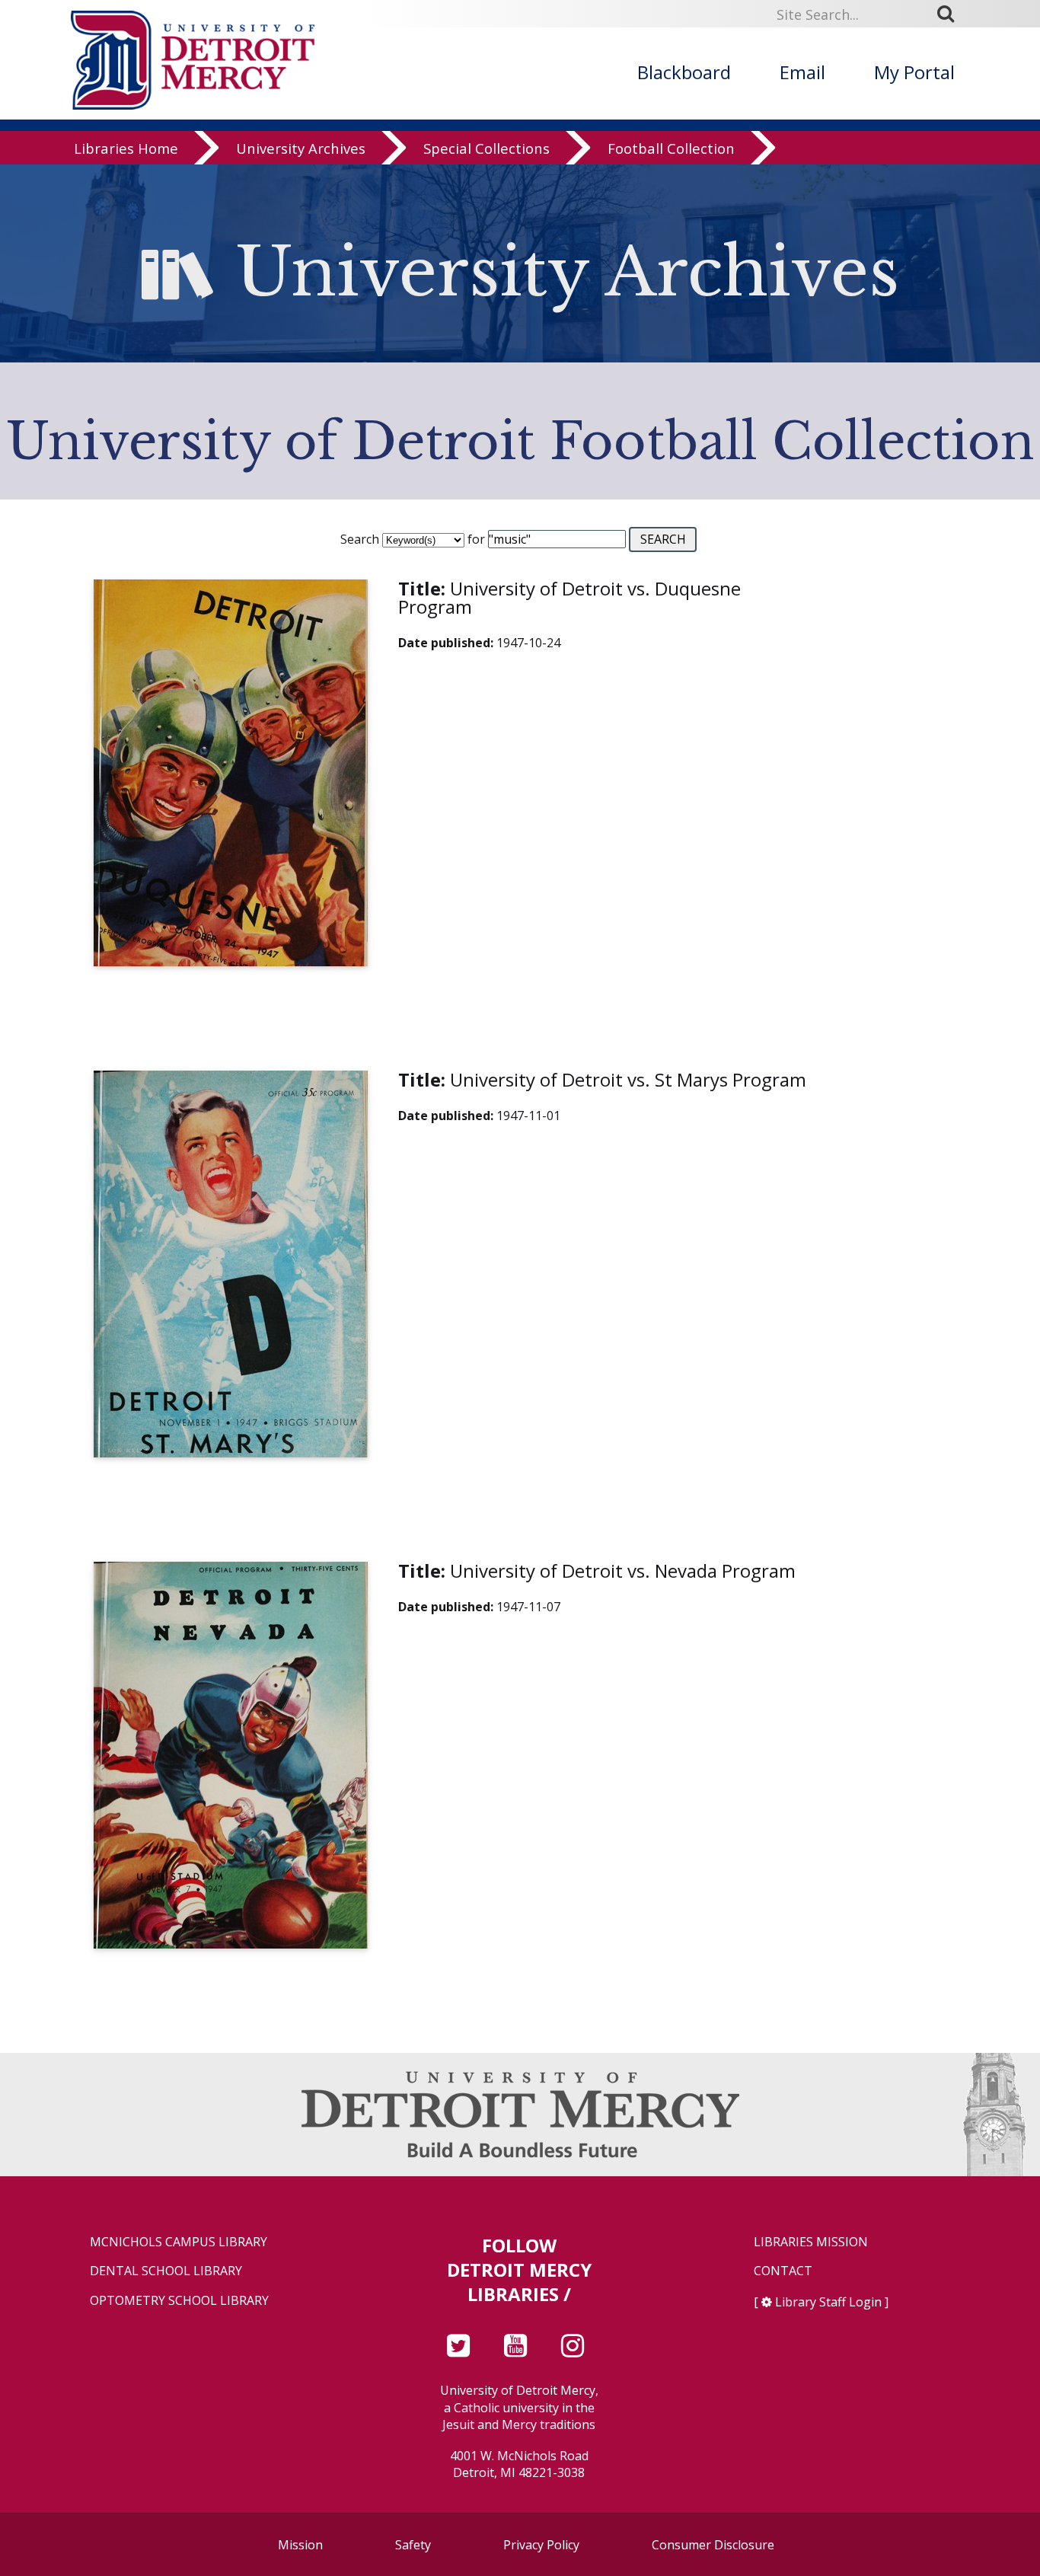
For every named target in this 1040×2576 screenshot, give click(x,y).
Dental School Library (166, 2271)
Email (802, 72)
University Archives (301, 148)
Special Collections (487, 148)
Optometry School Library (179, 2301)
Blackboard (684, 72)
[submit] (951, 14)
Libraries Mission (811, 2242)
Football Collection (671, 148)
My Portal (914, 72)
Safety (413, 2545)
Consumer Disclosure (713, 2545)
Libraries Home (126, 148)
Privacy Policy (541, 2545)
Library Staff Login (828, 2302)
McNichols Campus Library (179, 2242)
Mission (300, 2545)
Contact (783, 2271)
